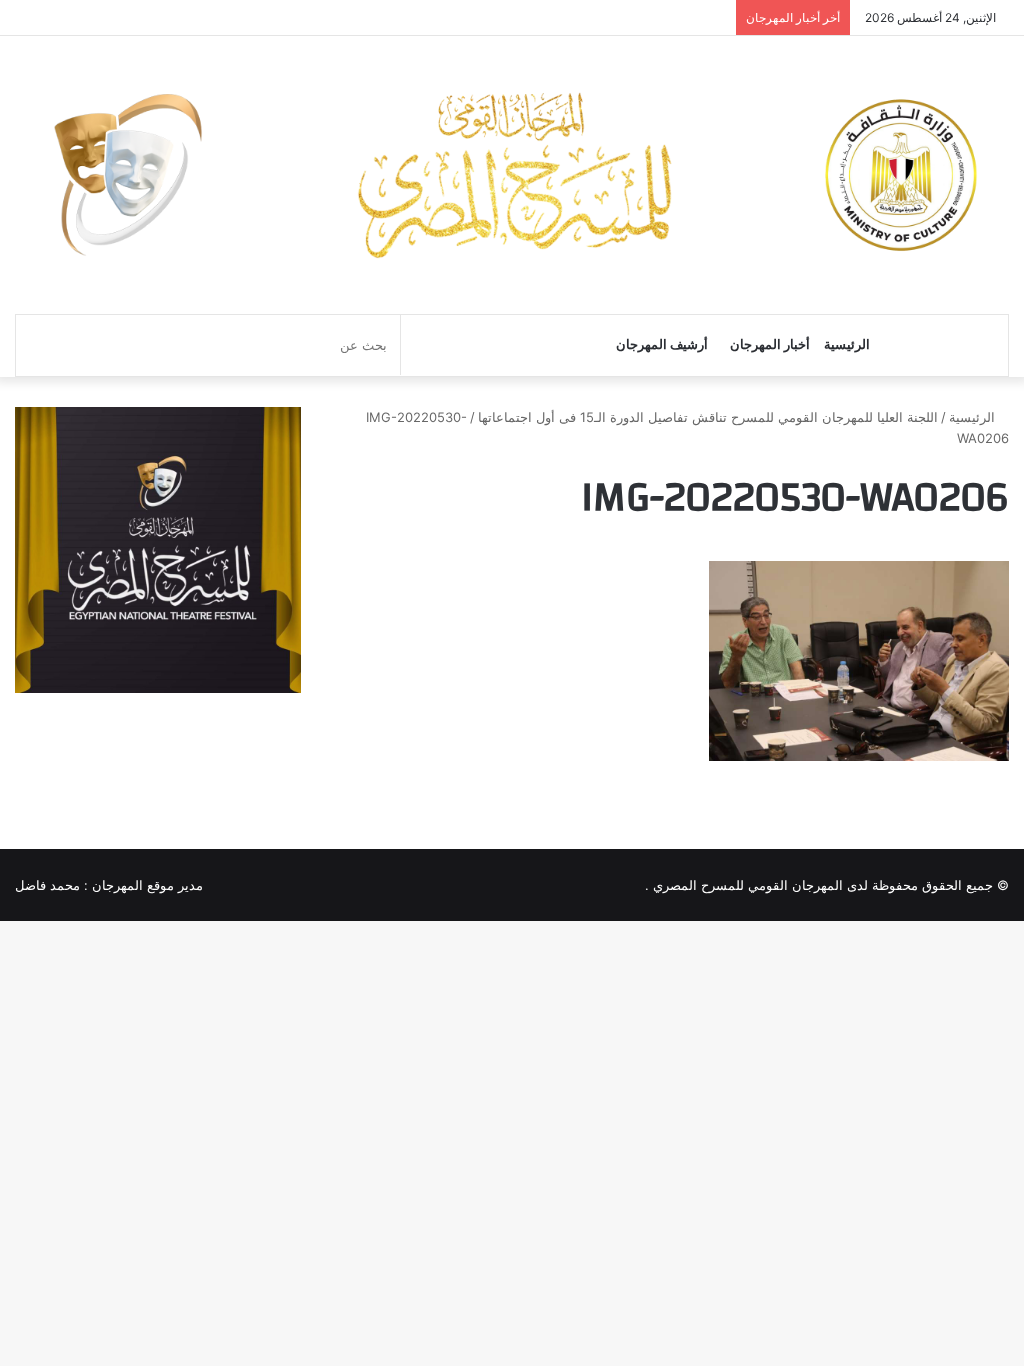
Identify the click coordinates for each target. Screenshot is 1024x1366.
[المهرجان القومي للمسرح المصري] (512, 175)
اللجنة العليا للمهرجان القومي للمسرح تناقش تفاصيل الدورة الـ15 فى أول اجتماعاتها (708, 417)
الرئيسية (847, 344)
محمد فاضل (47, 885)
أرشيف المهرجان (662, 344)
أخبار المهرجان (770, 344)
